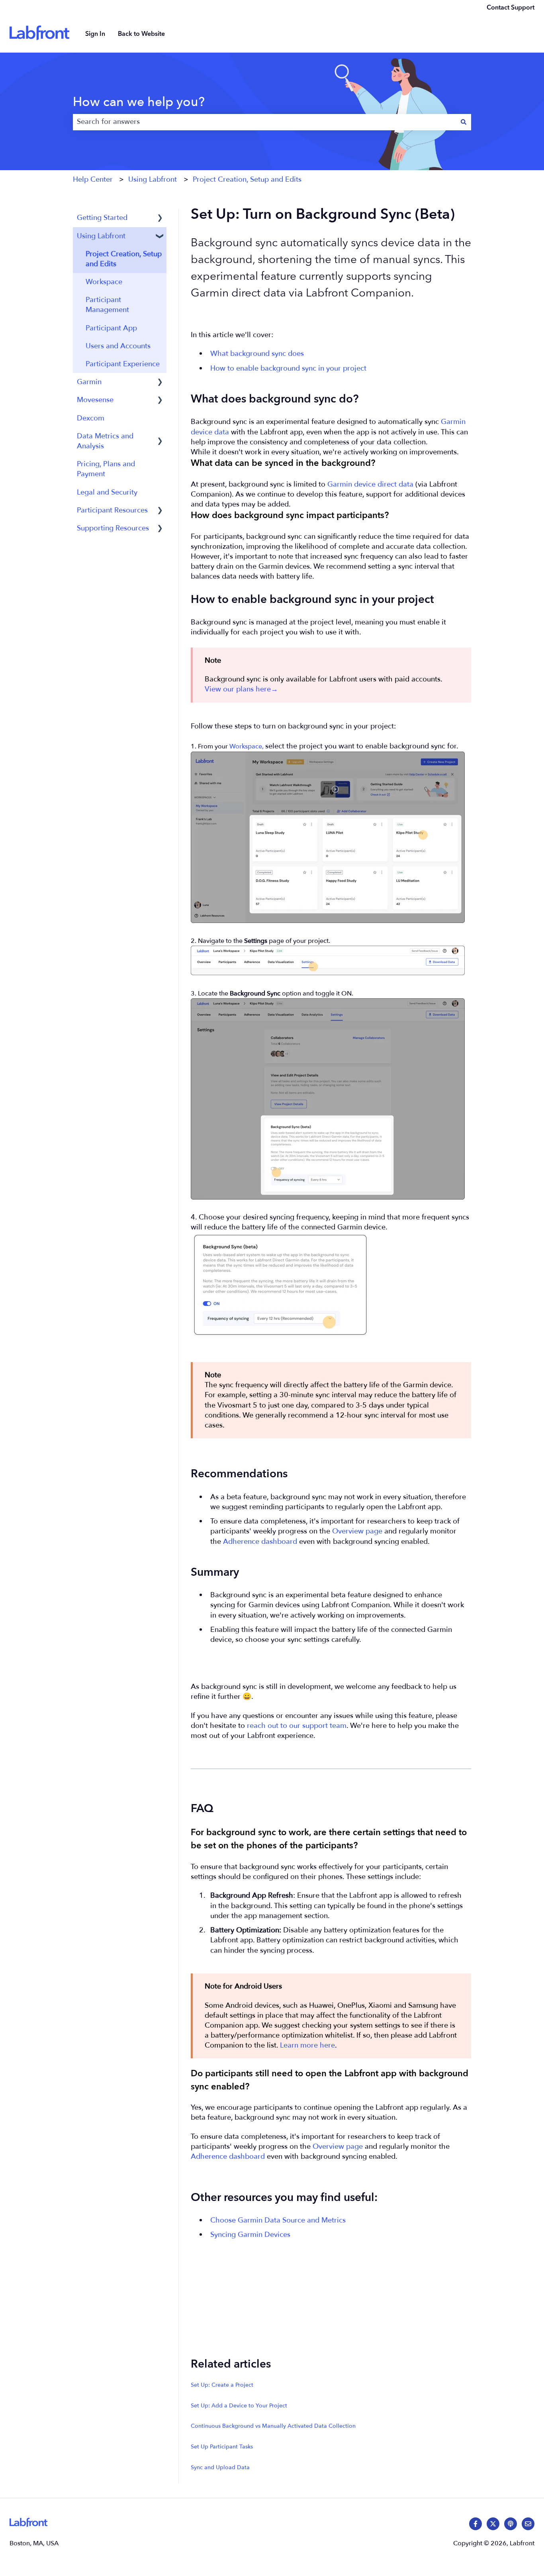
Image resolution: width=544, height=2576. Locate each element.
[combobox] (264, 122)
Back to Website (141, 34)
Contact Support (511, 8)
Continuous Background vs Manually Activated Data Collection (273, 2426)
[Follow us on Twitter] (493, 2524)
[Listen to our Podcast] (511, 2524)
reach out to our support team (297, 1726)
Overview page (357, 1531)
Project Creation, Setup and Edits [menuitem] (124, 259)
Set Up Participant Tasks (222, 2447)
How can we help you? (139, 102)
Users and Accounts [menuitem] (118, 346)
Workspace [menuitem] (104, 282)
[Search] (464, 122)
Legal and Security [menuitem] (107, 492)
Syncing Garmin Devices (250, 2235)
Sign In (95, 34)
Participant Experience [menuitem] (123, 364)
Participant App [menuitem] (111, 328)
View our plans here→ (241, 689)
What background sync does (257, 354)
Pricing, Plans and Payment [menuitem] (106, 469)
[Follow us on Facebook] (476, 2524)
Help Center (93, 180)
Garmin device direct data (370, 484)
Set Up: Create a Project (222, 2385)
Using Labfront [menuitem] (101, 236)
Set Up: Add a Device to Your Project (239, 2406)
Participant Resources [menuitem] (112, 510)
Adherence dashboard (260, 1542)
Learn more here (307, 2045)
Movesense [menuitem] (95, 400)
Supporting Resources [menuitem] (113, 528)
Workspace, (247, 746)
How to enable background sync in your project (288, 368)
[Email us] (528, 2524)
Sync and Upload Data (220, 2467)
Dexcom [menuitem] (91, 418)
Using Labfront (153, 180)
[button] (160, 218)
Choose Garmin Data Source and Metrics (278, 2220)
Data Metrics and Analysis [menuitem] (105, 441)
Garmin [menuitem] (89, 382)
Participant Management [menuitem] (107, 305)
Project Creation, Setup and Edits (247, 180)
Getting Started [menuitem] (102, 218)
